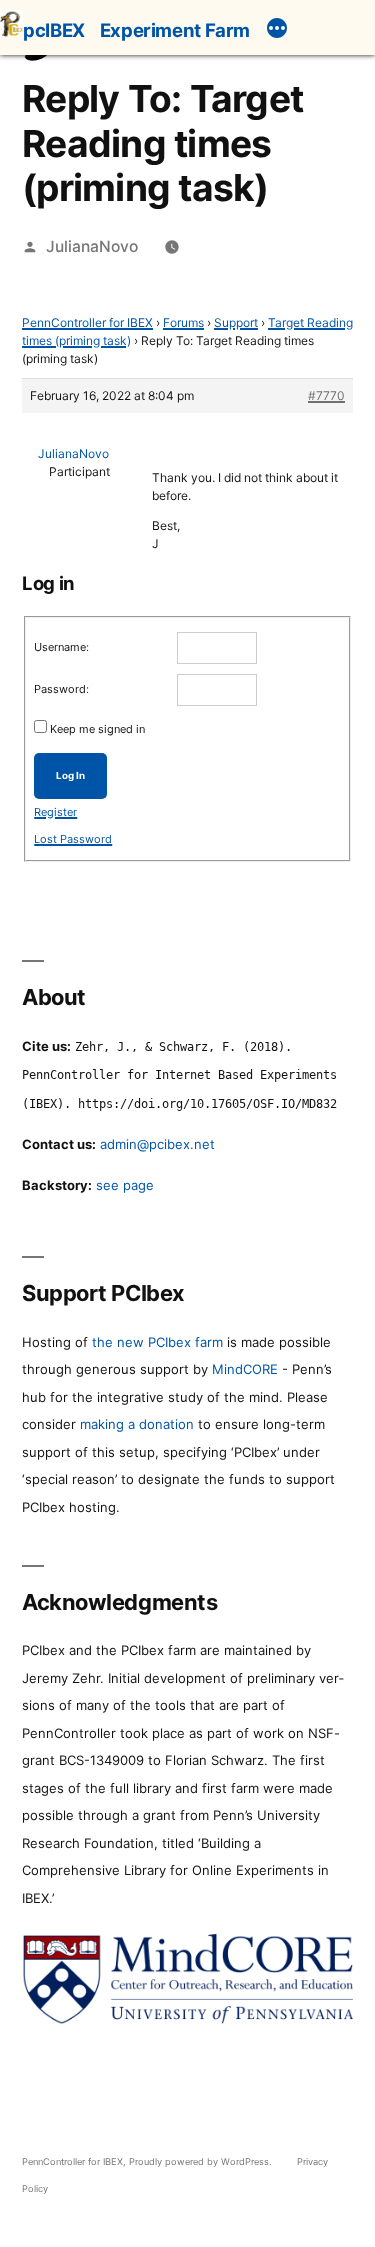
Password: (61, 689)
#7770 (326, 395)
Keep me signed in (97, 729)
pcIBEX (54, 30)
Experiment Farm (175, 30)
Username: (61, 647)
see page (125, 1185)
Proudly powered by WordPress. (202, 2161)
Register (55, 812)
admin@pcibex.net (157, 1144)
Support (236, 322)
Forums (183, 322)
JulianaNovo (92, 246)
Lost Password (73, 839)
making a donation (137, 1424)
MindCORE (245, 1369)
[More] (277, 31)
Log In (70, 775)
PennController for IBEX (87, 322)
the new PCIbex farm (157, 1342)
